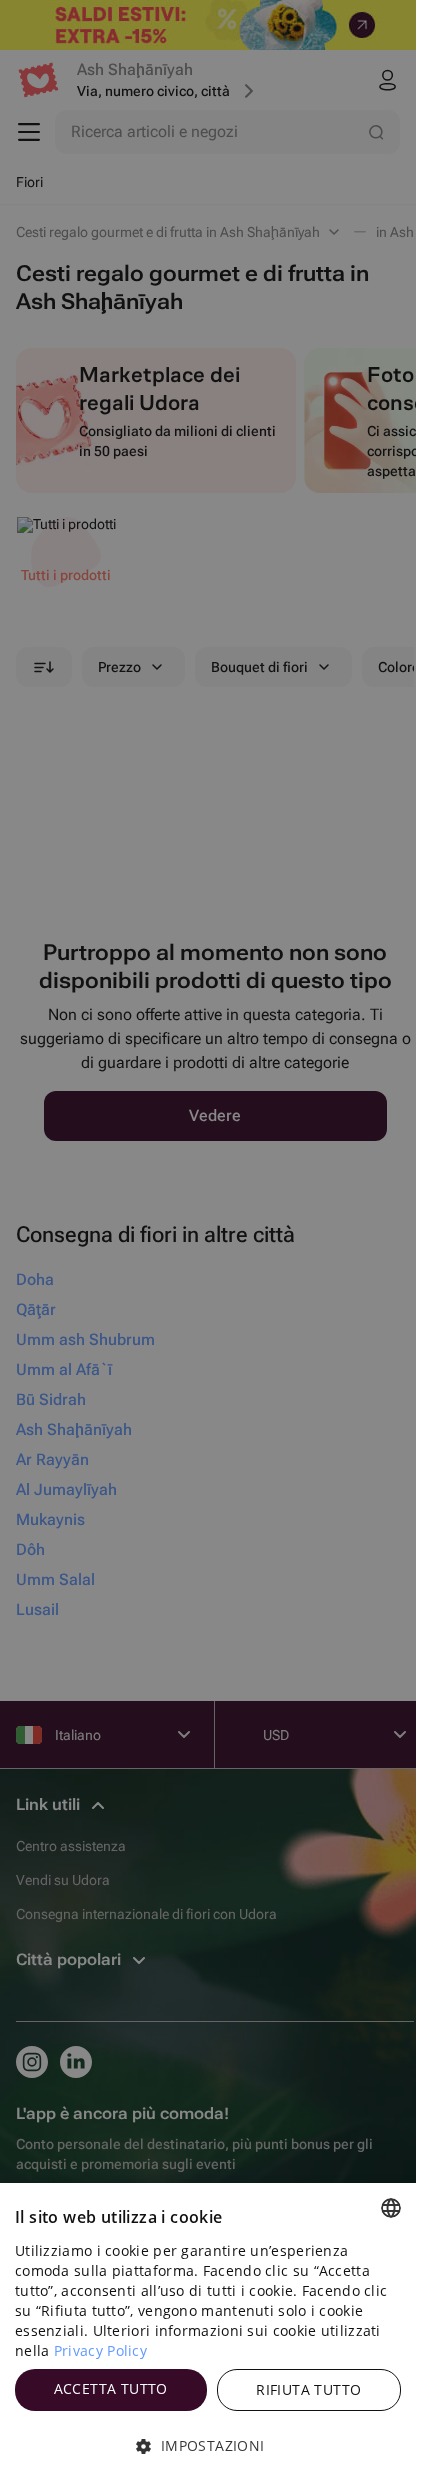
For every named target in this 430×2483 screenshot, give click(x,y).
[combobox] (391, 2208)
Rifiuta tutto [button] (308, 2389)
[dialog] (208, 2333)
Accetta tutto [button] (111, 2388)
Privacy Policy (100, 2350)
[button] (208, 2446)
